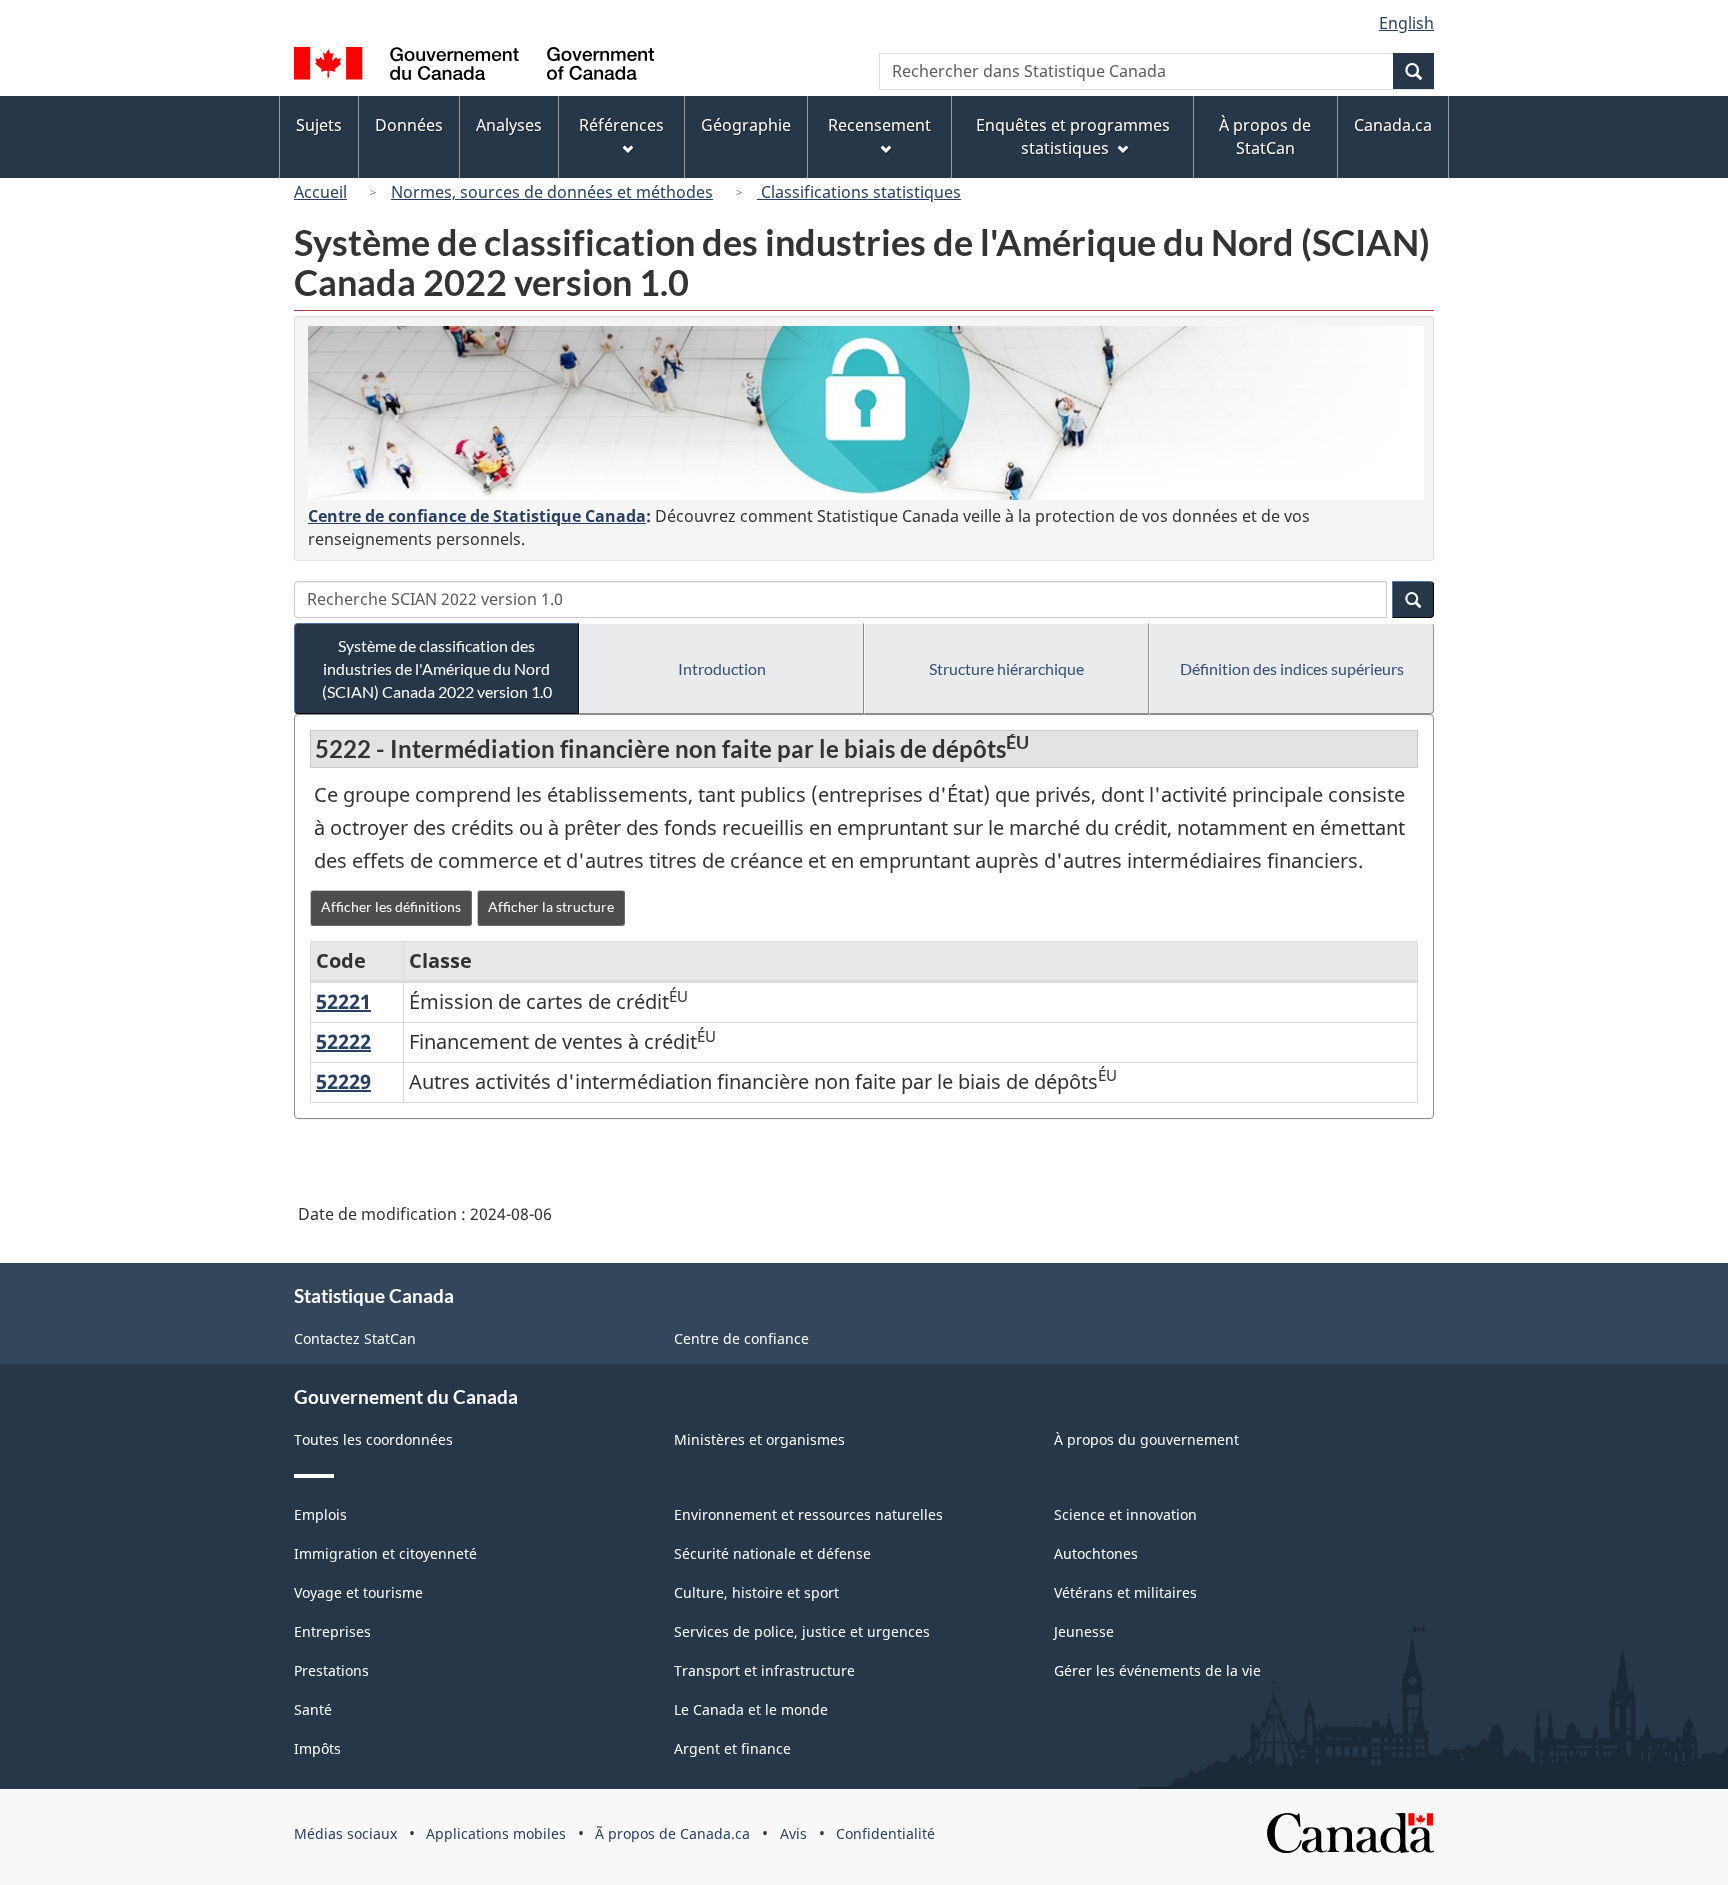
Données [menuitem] (409, 125)
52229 (343, 1081)
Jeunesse (1084, 1631)
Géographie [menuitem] (746, 125)
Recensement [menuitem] (879, 125)
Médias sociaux (345, 1833)
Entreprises (332, 1631)
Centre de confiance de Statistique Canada (477, 516)
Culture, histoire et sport (756, 1592)
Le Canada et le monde (751, 1709)
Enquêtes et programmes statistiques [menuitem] (1073, 136)
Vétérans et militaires (1125, 1592)
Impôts (317, 1748)
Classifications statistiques (859, 192)
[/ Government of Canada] (474, 66)
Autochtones (1096, 1553)
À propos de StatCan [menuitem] (1265, 136)
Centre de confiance (741, 1338)
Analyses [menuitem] (509, 125)
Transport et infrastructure (764, 1670)
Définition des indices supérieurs (1292, 668)
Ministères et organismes (759, 1439)
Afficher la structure (551, 906)
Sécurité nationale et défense (772, 1553)
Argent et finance (732, 1748)
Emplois (320, 1514)
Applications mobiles (496, 1833)
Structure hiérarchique (1006, 668)
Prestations (331, 1670)
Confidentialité (885, 1833)
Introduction (722, 668)
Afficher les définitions (391, 906)
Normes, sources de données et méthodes (552, 192)
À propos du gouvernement (1146, 1439)
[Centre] (866, 413)
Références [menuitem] (621, 125)
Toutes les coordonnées (373, 1439)
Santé (313, 1709)
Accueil (320, 192)
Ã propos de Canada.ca (672, 1833)
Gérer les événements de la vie (1157, 1670)
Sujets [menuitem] (319, 125)
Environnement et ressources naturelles (808, 1514)
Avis (793, 1833)
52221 (343, 1001)
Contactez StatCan (355, 1338)
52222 (343, 1041)
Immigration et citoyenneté (385, 1553)
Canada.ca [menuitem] (1393, 125)
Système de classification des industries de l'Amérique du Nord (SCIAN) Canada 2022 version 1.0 (437, 668)
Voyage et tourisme (358, 1592)
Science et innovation (1125, 1514)
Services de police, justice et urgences (802, 1631)
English (1406, 23)
